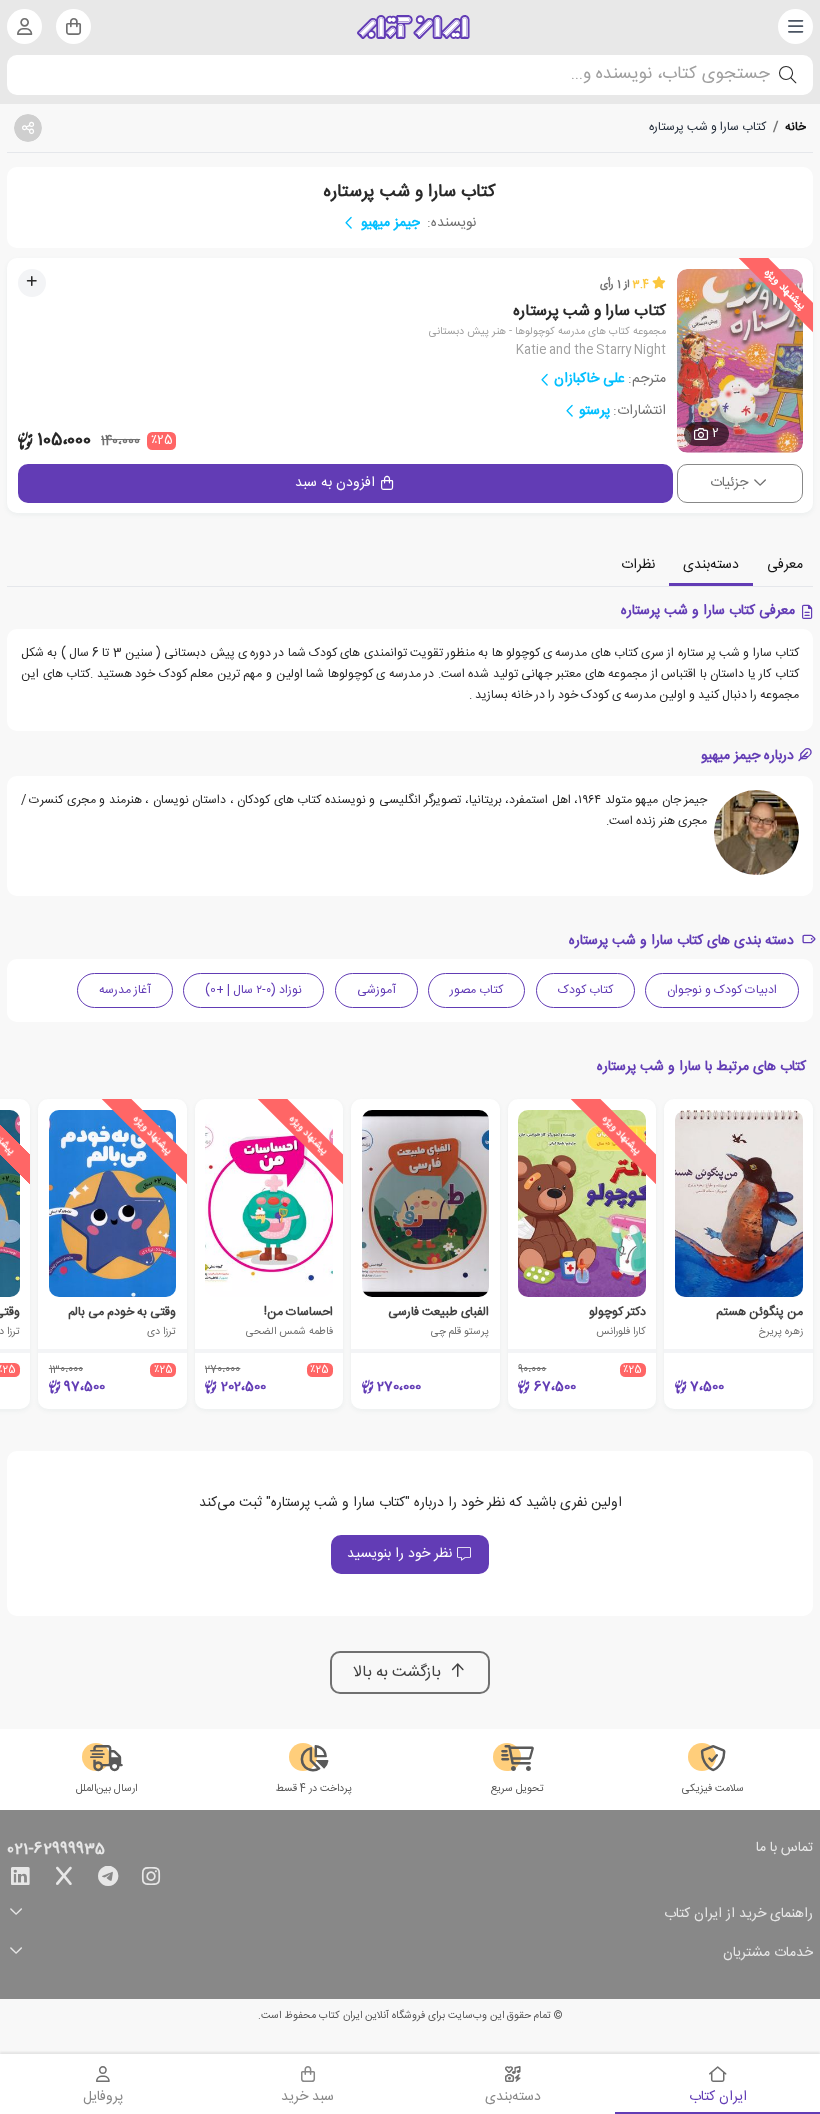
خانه (795, 127)
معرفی (785, 565)
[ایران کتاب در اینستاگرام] (151, 1880)
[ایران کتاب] (413, 27)
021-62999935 (56, 1850)
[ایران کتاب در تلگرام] (108, 1880)
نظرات (638, 565)
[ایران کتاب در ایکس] (64, 1880)
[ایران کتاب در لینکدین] (20, 1880)
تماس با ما (784, 1849)
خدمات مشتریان (768, 1953)
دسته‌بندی (711, 565)
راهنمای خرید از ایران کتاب (738, 1914)
